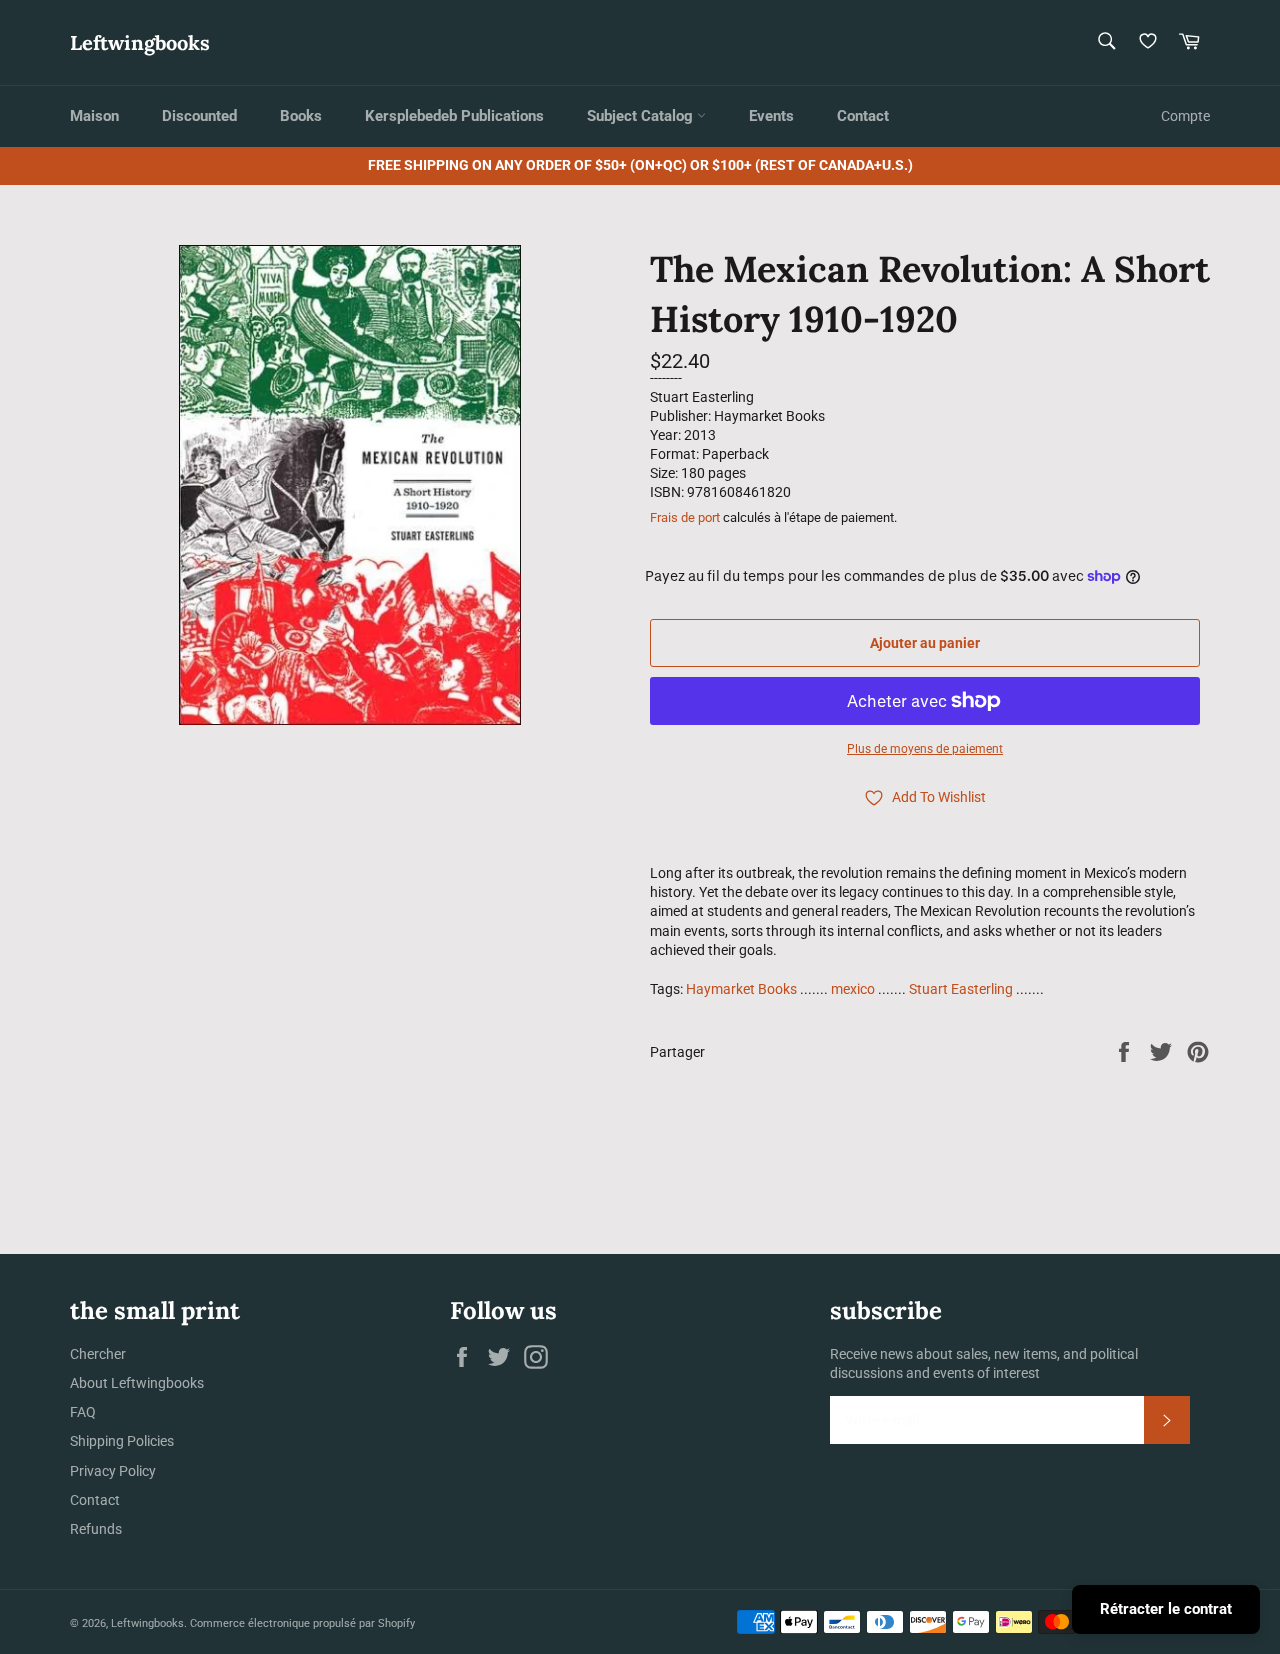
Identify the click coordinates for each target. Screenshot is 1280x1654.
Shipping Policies (122, 1441)
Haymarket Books (741, 989)
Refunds (96, 1529)
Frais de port (685, 517)
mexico (853, 989)
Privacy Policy (113, 1471)
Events (771, 116)
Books (301, 116)
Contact (863, 116)
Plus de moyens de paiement (925, 749)
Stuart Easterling (961, 989)
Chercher (98, 1354)
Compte (1185, 116)
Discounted (199, 116)
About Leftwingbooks (137, 1383)
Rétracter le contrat (1166, 1609)
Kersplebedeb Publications (454, 116)
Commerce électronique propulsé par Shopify (302, 1623)
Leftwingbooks (140, 42)
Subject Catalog (642, 116)
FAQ (83, 1412)
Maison (94, 116)
